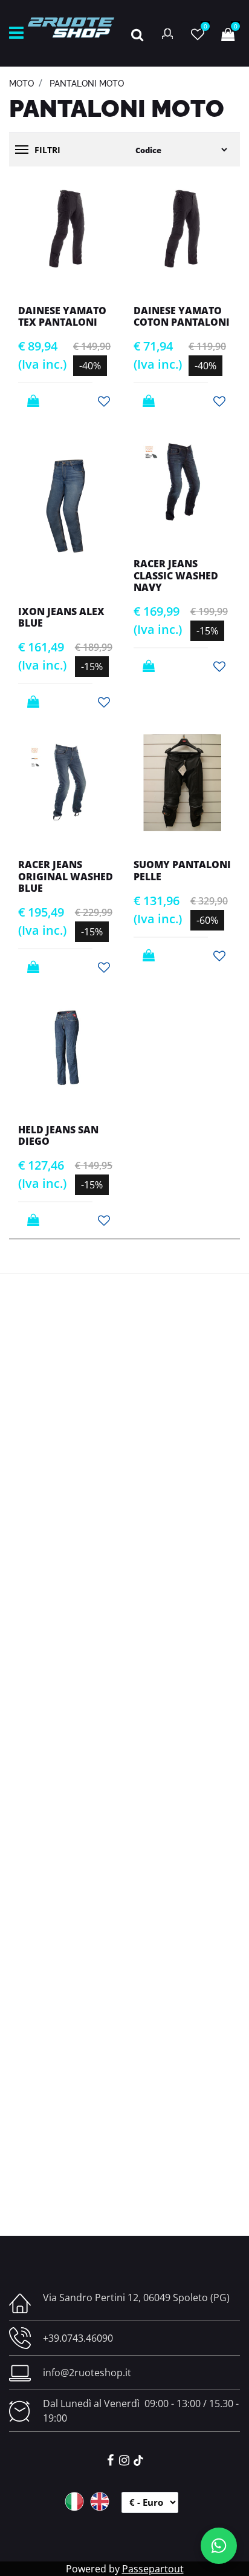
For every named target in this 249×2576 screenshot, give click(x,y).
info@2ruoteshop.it (87, 2373)
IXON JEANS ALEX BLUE (61, 617)
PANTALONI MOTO (87, 84)
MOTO (21, 84)
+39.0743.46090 (78, 2338)
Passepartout (153, 2569)
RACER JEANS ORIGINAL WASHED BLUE (66, 876)
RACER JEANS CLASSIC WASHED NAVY (176, 575)
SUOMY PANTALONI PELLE (182, 870)
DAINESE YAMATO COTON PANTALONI (182, 316)
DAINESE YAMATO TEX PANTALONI (62, 316)
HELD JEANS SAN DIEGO (58, 1135)
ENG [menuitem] (100, 2502)
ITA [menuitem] (74, 2502)
